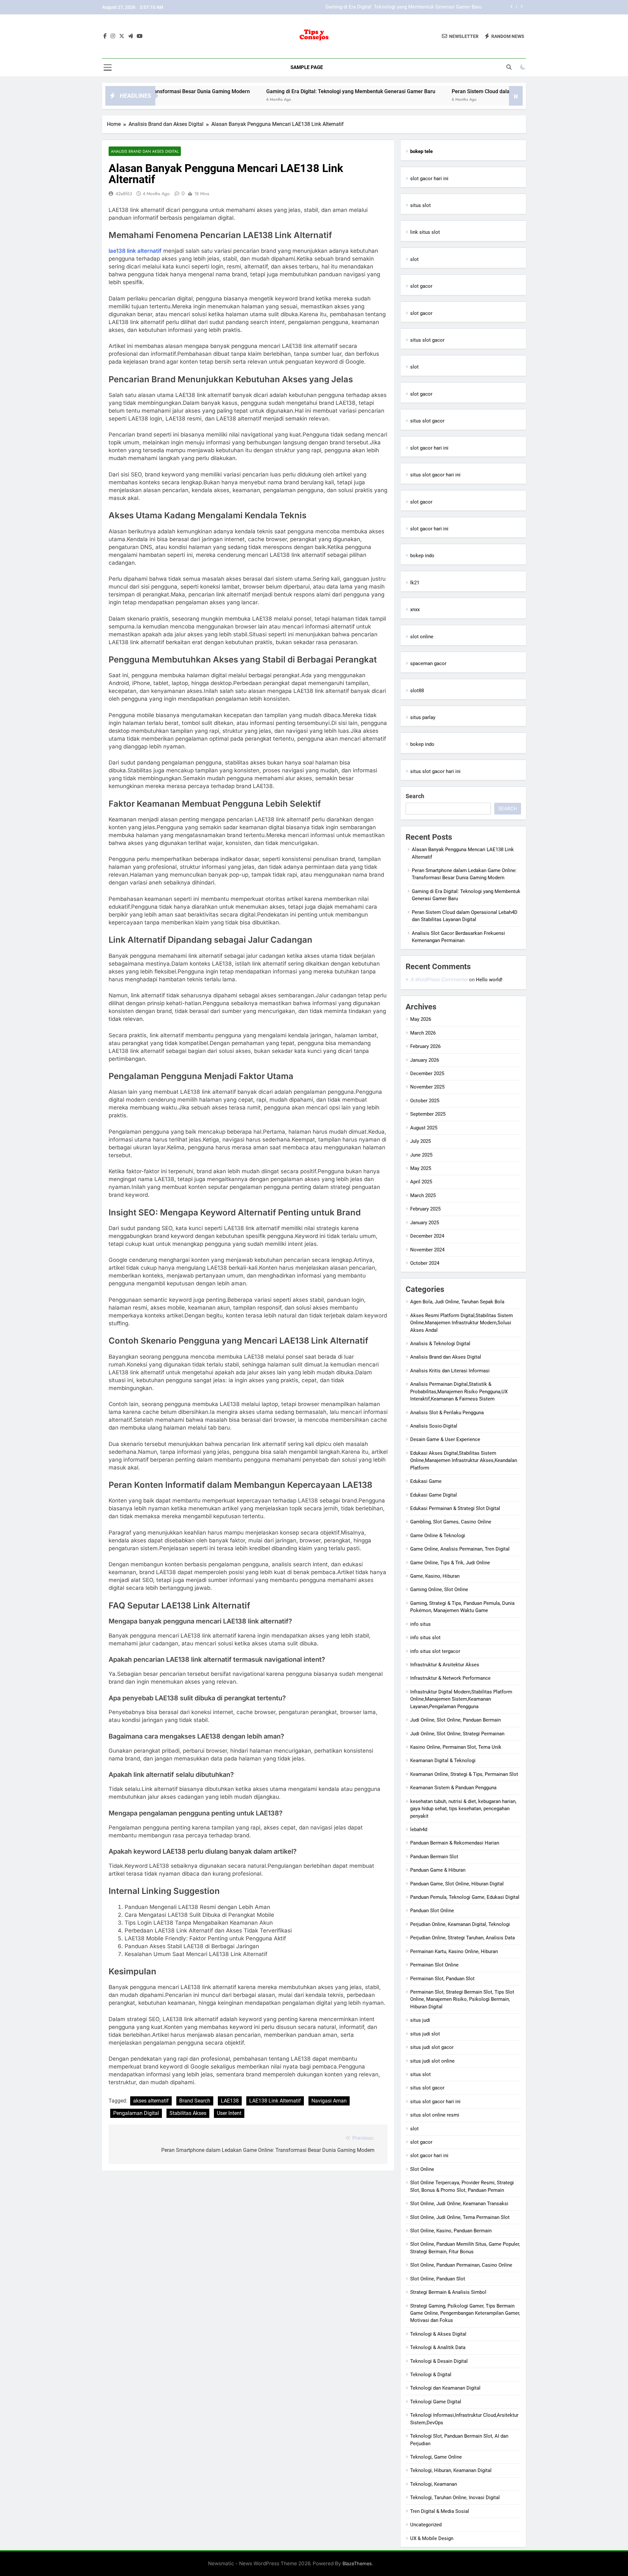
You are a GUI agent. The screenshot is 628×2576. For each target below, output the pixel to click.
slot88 (417, 691)
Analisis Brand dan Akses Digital (145, 151)
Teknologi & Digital (431, 2375)
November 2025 (427, 1087)
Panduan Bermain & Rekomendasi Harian (455, 1843)
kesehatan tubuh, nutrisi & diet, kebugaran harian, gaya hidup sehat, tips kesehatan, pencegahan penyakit (463, 1809)
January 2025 (425, 1223)
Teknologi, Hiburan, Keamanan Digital (451, 2470)
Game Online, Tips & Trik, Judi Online (450, 1563)
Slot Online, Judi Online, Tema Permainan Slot (460, 2217)
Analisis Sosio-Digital (434, 1426)
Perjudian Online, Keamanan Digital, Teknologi (460, 1924)
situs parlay (423, 717)
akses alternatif (151, 2101)
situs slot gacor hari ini (435, 475)
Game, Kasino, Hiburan (435, 1576)
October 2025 (425, 1101)
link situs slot (425, 232)
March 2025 (423, 1195)
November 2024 (427, 1250)
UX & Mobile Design (432, 2538)
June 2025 (421, 1155)
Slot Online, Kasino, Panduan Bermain (451, 2231)
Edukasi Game (426, 1481)
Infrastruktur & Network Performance (450, 1678)
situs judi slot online (432, 2061)
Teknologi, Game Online (436, 2457)
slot (414, 259)
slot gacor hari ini (429, 179)
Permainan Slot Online (434, 1965)
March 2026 (423, 1033)
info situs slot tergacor (435, 1651)
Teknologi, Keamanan (434, 2484)
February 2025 (425, 1209)
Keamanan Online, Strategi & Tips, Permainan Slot (464, 1774)
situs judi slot (425, 2034)
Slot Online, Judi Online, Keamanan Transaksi (459, 2204)
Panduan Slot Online (432, 1911)
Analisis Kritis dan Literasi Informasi (450, 1371)
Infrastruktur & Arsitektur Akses (445, 1665)
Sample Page (307, 67)
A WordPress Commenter (439, 979)
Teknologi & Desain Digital (439, 2361)
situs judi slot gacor (432, 2047)
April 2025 (421, 1182)
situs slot (420, 205)
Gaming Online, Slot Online (439, 1589)
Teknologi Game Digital (436, 2402)
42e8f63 (124, 194)
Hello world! (489, 980)
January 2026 (425, 1060)
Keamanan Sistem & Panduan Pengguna (453, 1788)
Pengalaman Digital (136, 2113)
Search (415, 796)
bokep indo (422, 556)
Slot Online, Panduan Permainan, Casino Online (461, 2265)
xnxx (415, 610)
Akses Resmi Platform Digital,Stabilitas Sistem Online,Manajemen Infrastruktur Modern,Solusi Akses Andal (462, 1323)
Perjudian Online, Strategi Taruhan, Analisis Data (462, 1938)
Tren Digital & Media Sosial (440, 2511)
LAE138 (230, 2101)
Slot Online (422, 2169)
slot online (422, 637)
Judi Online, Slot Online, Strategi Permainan (457, 1734)
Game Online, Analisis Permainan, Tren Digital (460, 1549)
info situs (420, 1624)
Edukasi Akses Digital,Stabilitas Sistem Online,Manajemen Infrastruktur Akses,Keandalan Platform (464, 1460)
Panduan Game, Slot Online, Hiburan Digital (457, 1884)
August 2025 (424, 1128)
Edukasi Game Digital (434, 1495)
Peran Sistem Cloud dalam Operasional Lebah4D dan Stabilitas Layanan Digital (396, 7)
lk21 (415, 583)
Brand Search (195, 2101)
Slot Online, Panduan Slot (438, 2279)
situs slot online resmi (435, 2115)
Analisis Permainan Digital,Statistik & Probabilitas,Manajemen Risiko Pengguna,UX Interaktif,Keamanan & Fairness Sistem (459, 1391)
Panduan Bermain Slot (434, 1857)
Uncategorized (426, 2525)
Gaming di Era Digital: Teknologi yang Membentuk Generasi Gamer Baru (258, 91)
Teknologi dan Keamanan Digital (445, 2388)
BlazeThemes (357, 2563)
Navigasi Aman (329, 2101)
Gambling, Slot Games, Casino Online (451, 1522)
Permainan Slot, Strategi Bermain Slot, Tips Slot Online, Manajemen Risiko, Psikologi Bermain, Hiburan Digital (462, 1999)
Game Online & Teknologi (438, 1536)
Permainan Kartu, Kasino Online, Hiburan (454, 1951)
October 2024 (425, 1263)
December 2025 (427, 1073)
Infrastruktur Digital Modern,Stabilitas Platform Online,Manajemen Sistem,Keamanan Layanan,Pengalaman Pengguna (461, 1699)
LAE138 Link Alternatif (275, 2101)
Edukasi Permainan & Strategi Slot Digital (455, 1508)
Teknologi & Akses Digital (438, 2334)
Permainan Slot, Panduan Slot (442, 1979)
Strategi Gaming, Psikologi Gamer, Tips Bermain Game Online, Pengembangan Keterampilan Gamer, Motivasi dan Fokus (465, 2313)
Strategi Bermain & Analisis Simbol (448, 2292)
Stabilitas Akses (188, 2113)
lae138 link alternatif (135, 251)
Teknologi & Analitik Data (438, 2347)
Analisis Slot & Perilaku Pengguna (447, 1413)
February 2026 (425, 1046)
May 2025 (421, 1168)
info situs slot (425, 1638)
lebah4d (419, 1829)
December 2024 (427, 1236)
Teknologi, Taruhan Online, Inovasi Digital (455, 2498)
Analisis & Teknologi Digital (440, 1344)
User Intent (229, 2113)
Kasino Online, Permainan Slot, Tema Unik (456, 1747)
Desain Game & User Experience (445, 1439)
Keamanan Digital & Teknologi (443, 1760)
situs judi (420, 2020)
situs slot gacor (427, 340)
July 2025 (420, 1141)
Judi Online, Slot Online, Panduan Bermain (455, 1720)
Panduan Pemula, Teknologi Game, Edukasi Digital (465, 1897)
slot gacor (421, 286)
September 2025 (428, 1114)
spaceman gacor (428, 663)
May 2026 (421, 1019)
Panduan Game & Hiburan (438, 1870)
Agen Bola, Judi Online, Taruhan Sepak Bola (457, 1302)
